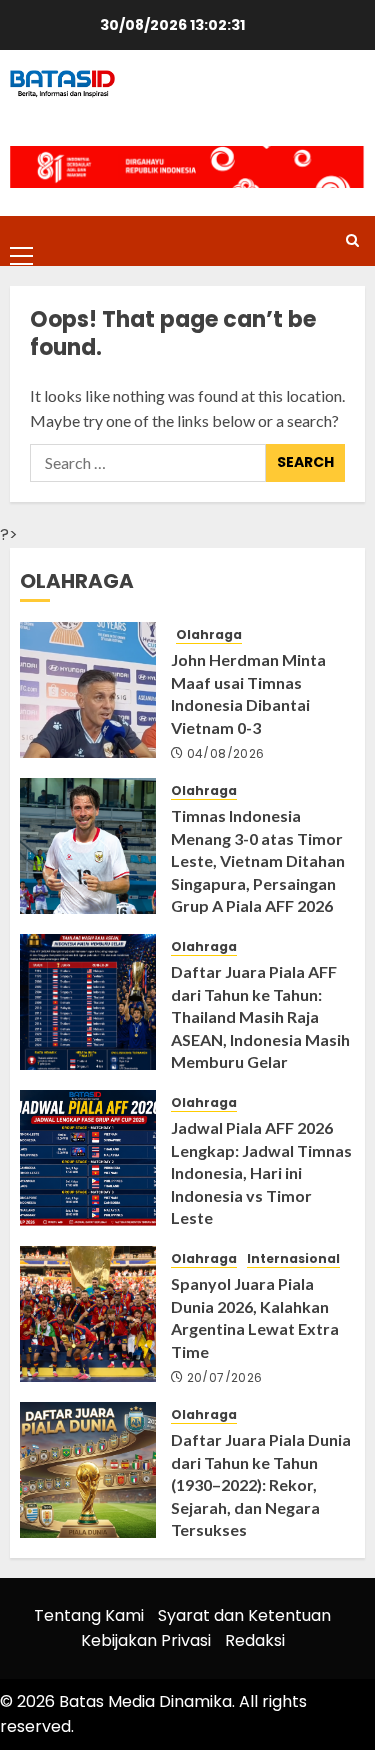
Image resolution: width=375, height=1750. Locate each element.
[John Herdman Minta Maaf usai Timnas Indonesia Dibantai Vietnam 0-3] (88, 690)
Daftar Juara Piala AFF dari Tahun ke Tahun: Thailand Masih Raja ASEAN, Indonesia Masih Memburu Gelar (260, 1016)
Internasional (293, 1259)
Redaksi (255, 1640)
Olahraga (209, 635)
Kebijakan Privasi (146, 1640)
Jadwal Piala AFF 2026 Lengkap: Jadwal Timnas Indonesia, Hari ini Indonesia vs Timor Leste (261, 1172)
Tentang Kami (89, 1615)
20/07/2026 (225, 1378)
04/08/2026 (226, 754)
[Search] (352, 240)
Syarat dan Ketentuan (244, 1615)
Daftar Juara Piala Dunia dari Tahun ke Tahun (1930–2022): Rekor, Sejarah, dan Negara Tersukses (261, 1484)
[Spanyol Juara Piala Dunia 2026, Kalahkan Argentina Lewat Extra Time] (88, 1314)
